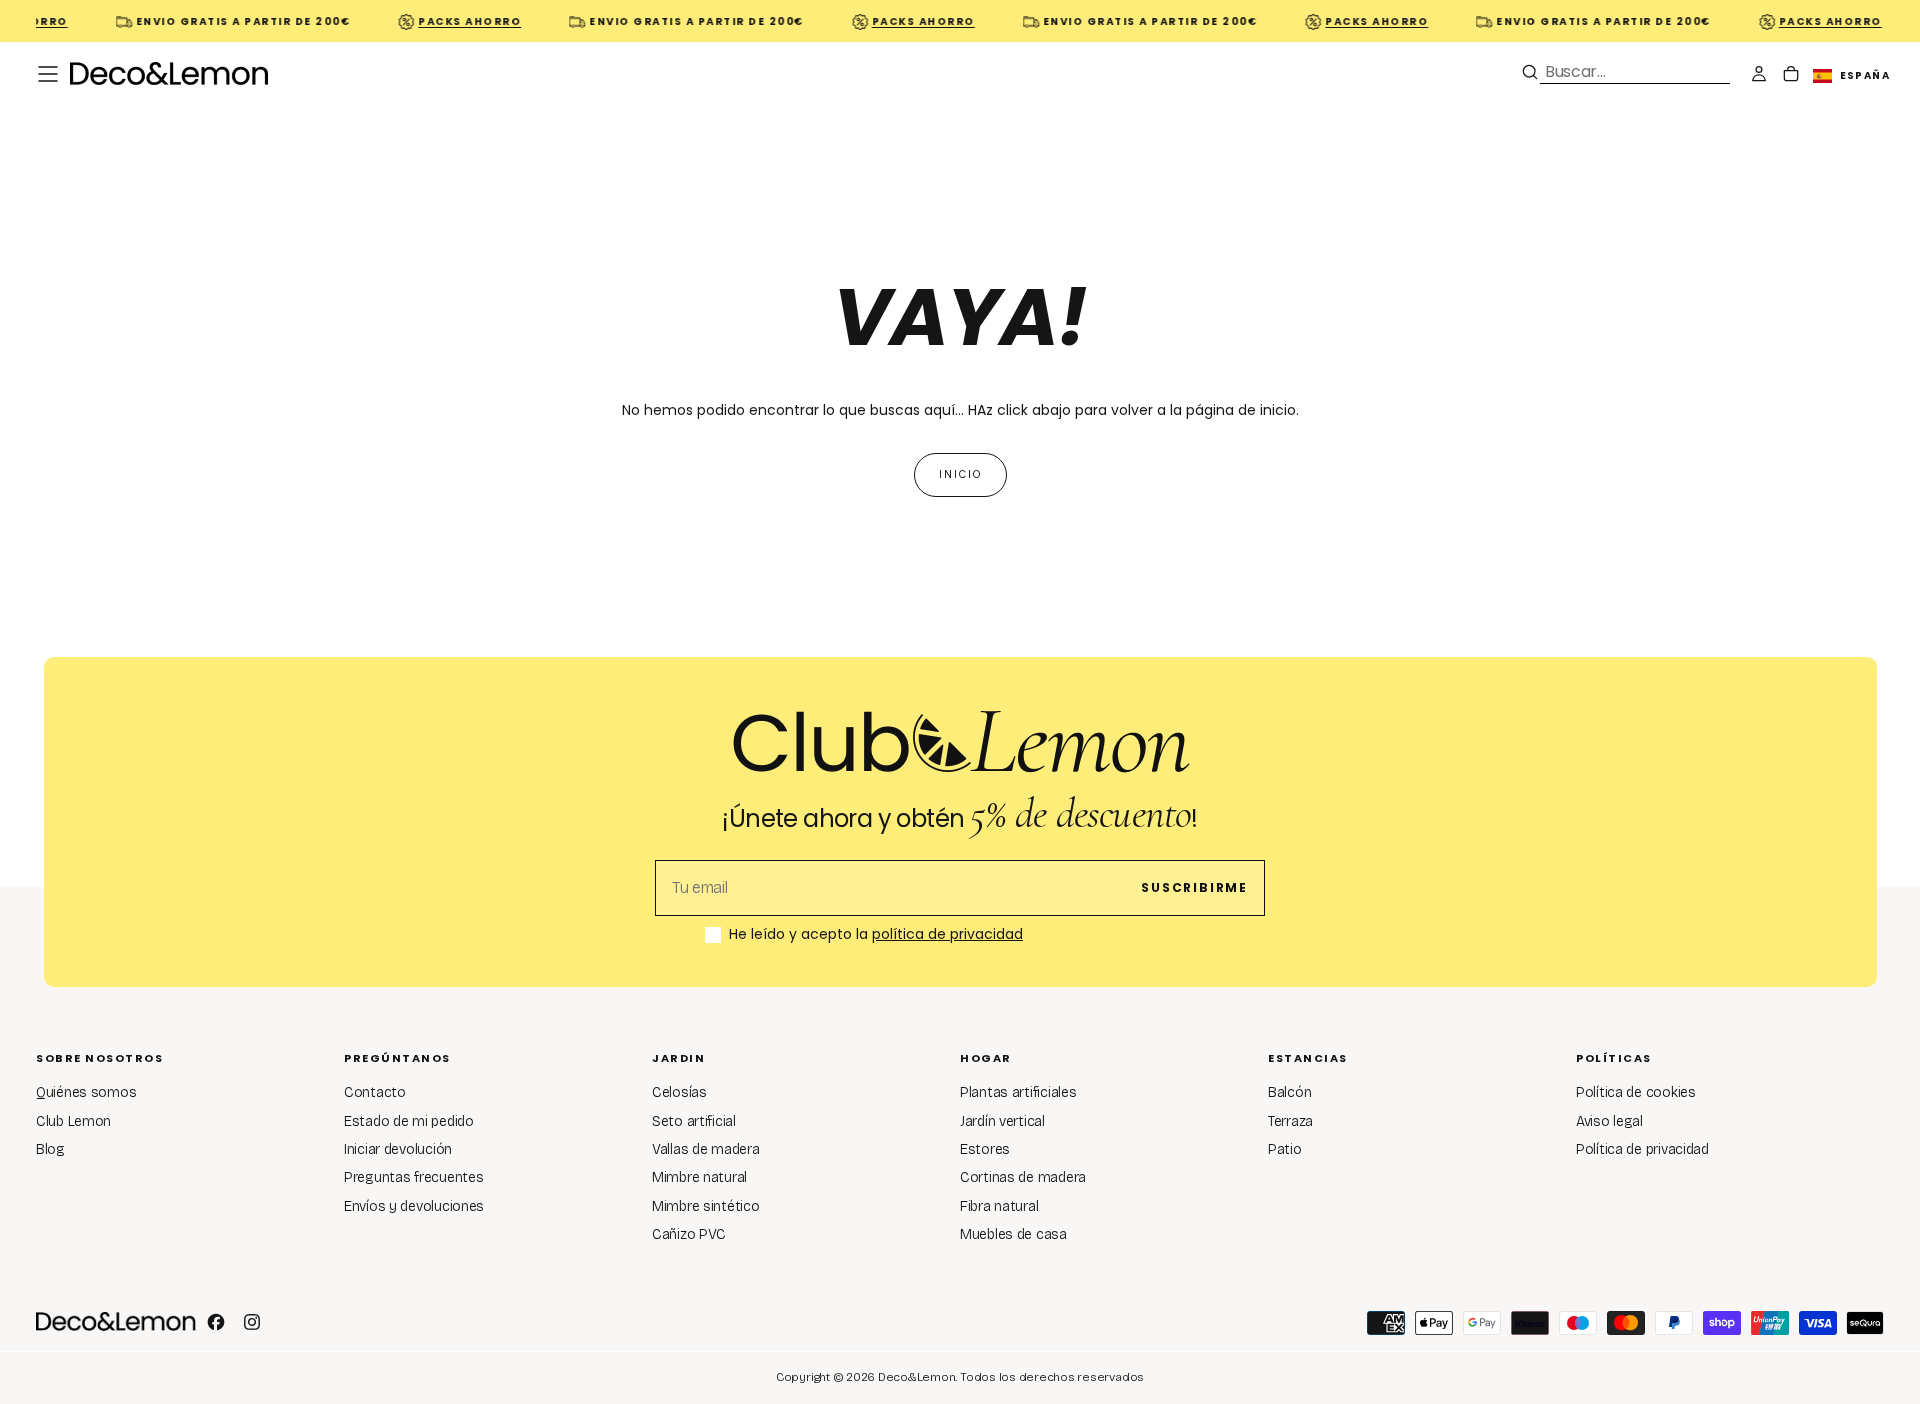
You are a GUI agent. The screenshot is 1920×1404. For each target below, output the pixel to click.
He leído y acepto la (876, 935)
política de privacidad (947, 934)
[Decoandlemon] (116, 1321)
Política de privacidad (1642, 1149)
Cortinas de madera (1023, 1177)
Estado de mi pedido (409, 1121)
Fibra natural (999, 1206)
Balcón (1289, 1092)
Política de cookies (1636, 1092)
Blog (50, 1149)
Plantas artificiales (1018, 1092)
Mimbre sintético (706, 1206)
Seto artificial (694, 1121)
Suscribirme (1194, 887)
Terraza (1290, 1121)
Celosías (679, 1092)
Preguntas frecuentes (413, 1177)
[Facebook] (216, 1322)
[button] (48, 74)
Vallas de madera (706, 1149)
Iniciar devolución (398, 1149)
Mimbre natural (699, 1177)
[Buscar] (1530, 72)
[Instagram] (252, 1322)
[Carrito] (1791, 76)
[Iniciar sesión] (1759, 76)
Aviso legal (1609, 1121)
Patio (1285, 1149)
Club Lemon (73, 1121)
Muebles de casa (1013, 1234)
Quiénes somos (86, 1092)
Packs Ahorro (458, 21)
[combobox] (1635, 71)
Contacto (375, 1092)
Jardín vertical (1002, 1121)
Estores (985, 1149)
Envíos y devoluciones (414, 1206)
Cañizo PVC (689, 1234)
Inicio (960, 474)
